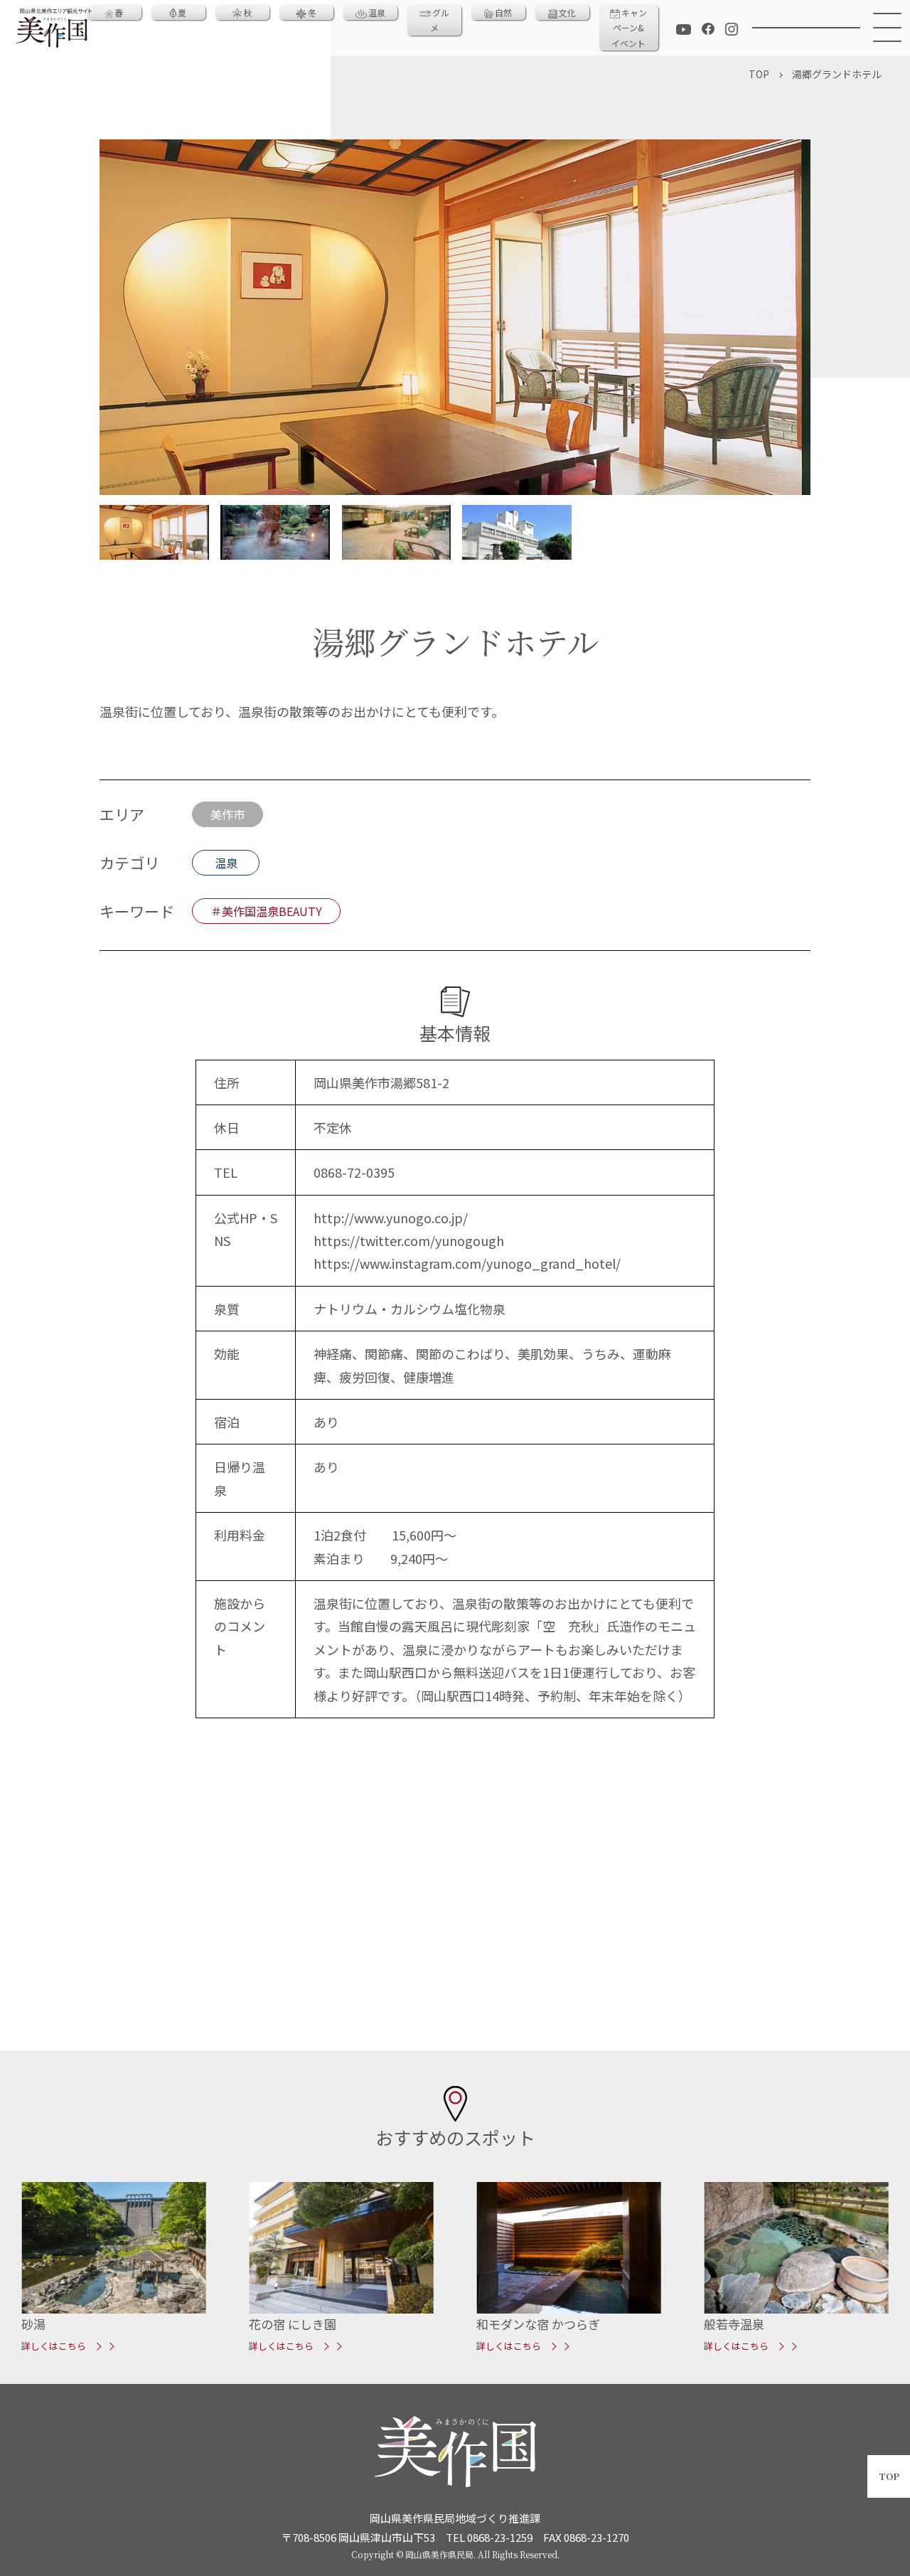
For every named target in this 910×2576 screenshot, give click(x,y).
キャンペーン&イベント (629, 28)
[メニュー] (885, 28)
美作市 (227, 814)
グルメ (440, 20)
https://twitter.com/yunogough (409, 1240)
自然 (503, 12)
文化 (567, 12)
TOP (889, 2476)
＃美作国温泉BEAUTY (266, 911)
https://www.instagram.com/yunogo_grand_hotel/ (467, 1263)
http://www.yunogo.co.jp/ (391, 1218)
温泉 (377, 12)
